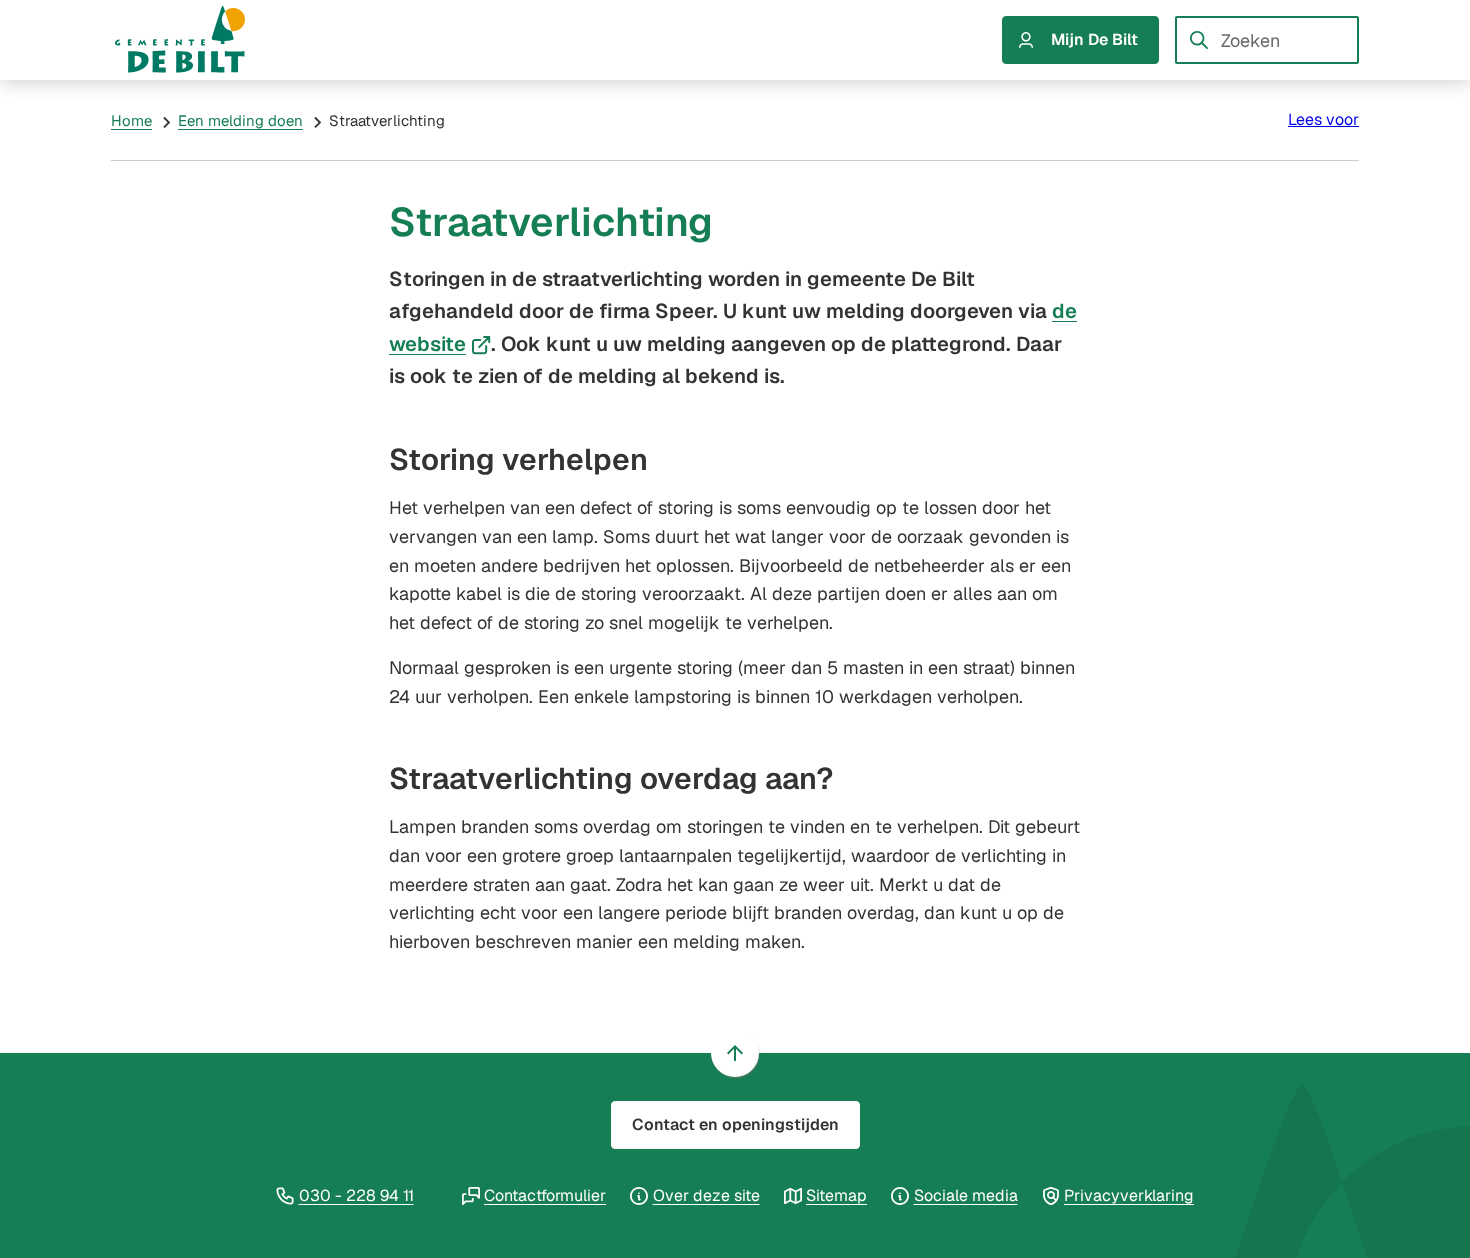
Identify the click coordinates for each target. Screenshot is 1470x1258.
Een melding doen (240, 120)
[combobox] (1267, 40)
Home (131, 120)
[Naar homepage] (199, 40)
